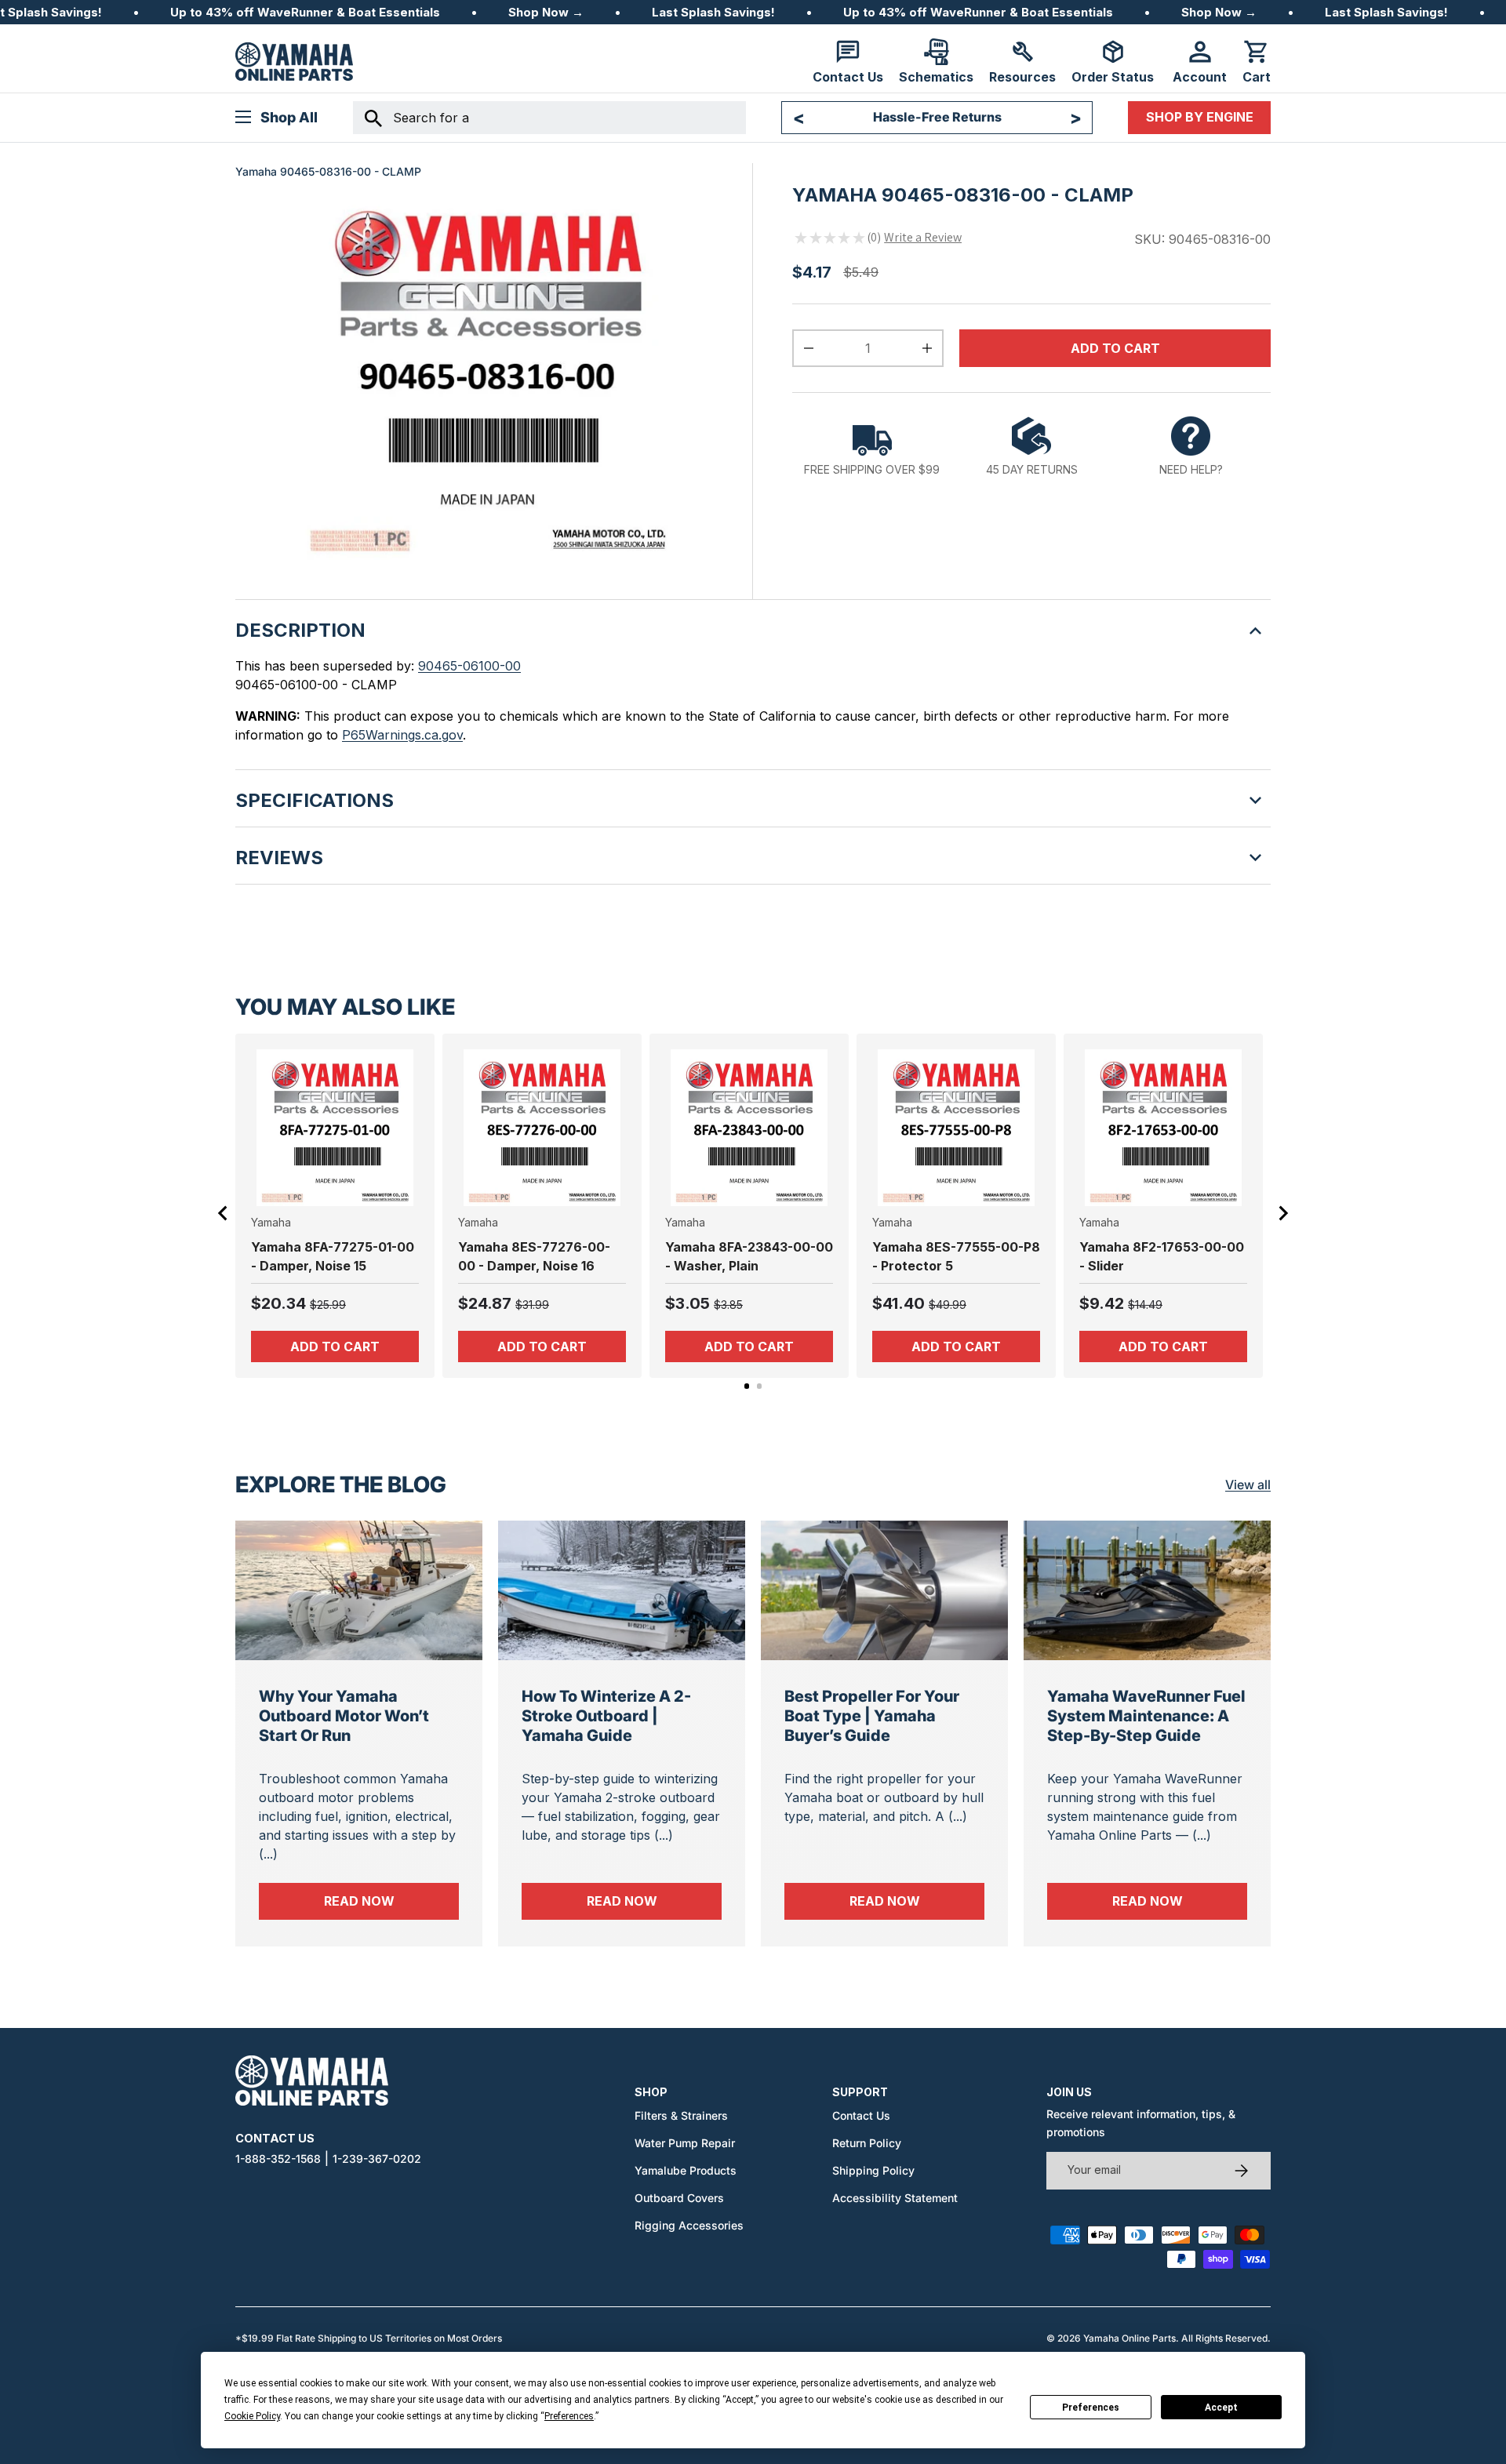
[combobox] (549, 118)
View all (1248, 1485)
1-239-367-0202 (377, 2159)
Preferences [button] (569, 2416)
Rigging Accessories (689, 2225)
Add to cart (1115, 348)
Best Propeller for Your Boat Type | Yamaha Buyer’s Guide (872, 1716)
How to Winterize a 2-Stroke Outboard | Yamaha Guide (606, 1716)
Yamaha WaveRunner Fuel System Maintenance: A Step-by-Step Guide (1146, 1716)
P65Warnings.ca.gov (402, 735)
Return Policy (867, 2143)
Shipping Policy (873, 2170)
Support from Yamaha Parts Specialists (937, 117)
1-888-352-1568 (278, 2159)
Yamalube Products (686, 2170)
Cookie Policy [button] (252, 2416)
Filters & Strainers (681, 2115)
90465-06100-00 (469, 666)
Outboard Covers (679, 2198)
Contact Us (861, 2115)
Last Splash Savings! (713, 12)
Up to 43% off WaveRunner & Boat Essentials (305, 12)
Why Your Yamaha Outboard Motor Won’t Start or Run (344, 1716)
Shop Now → (546, 12)
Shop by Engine (1200, 117)
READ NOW (391, 1901)
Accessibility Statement (895, 2198)
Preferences (1091, 2408)
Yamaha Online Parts (1129, 2338)
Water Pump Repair (685, 2143)
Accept (1221, 2408)
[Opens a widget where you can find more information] (70, 2437)
